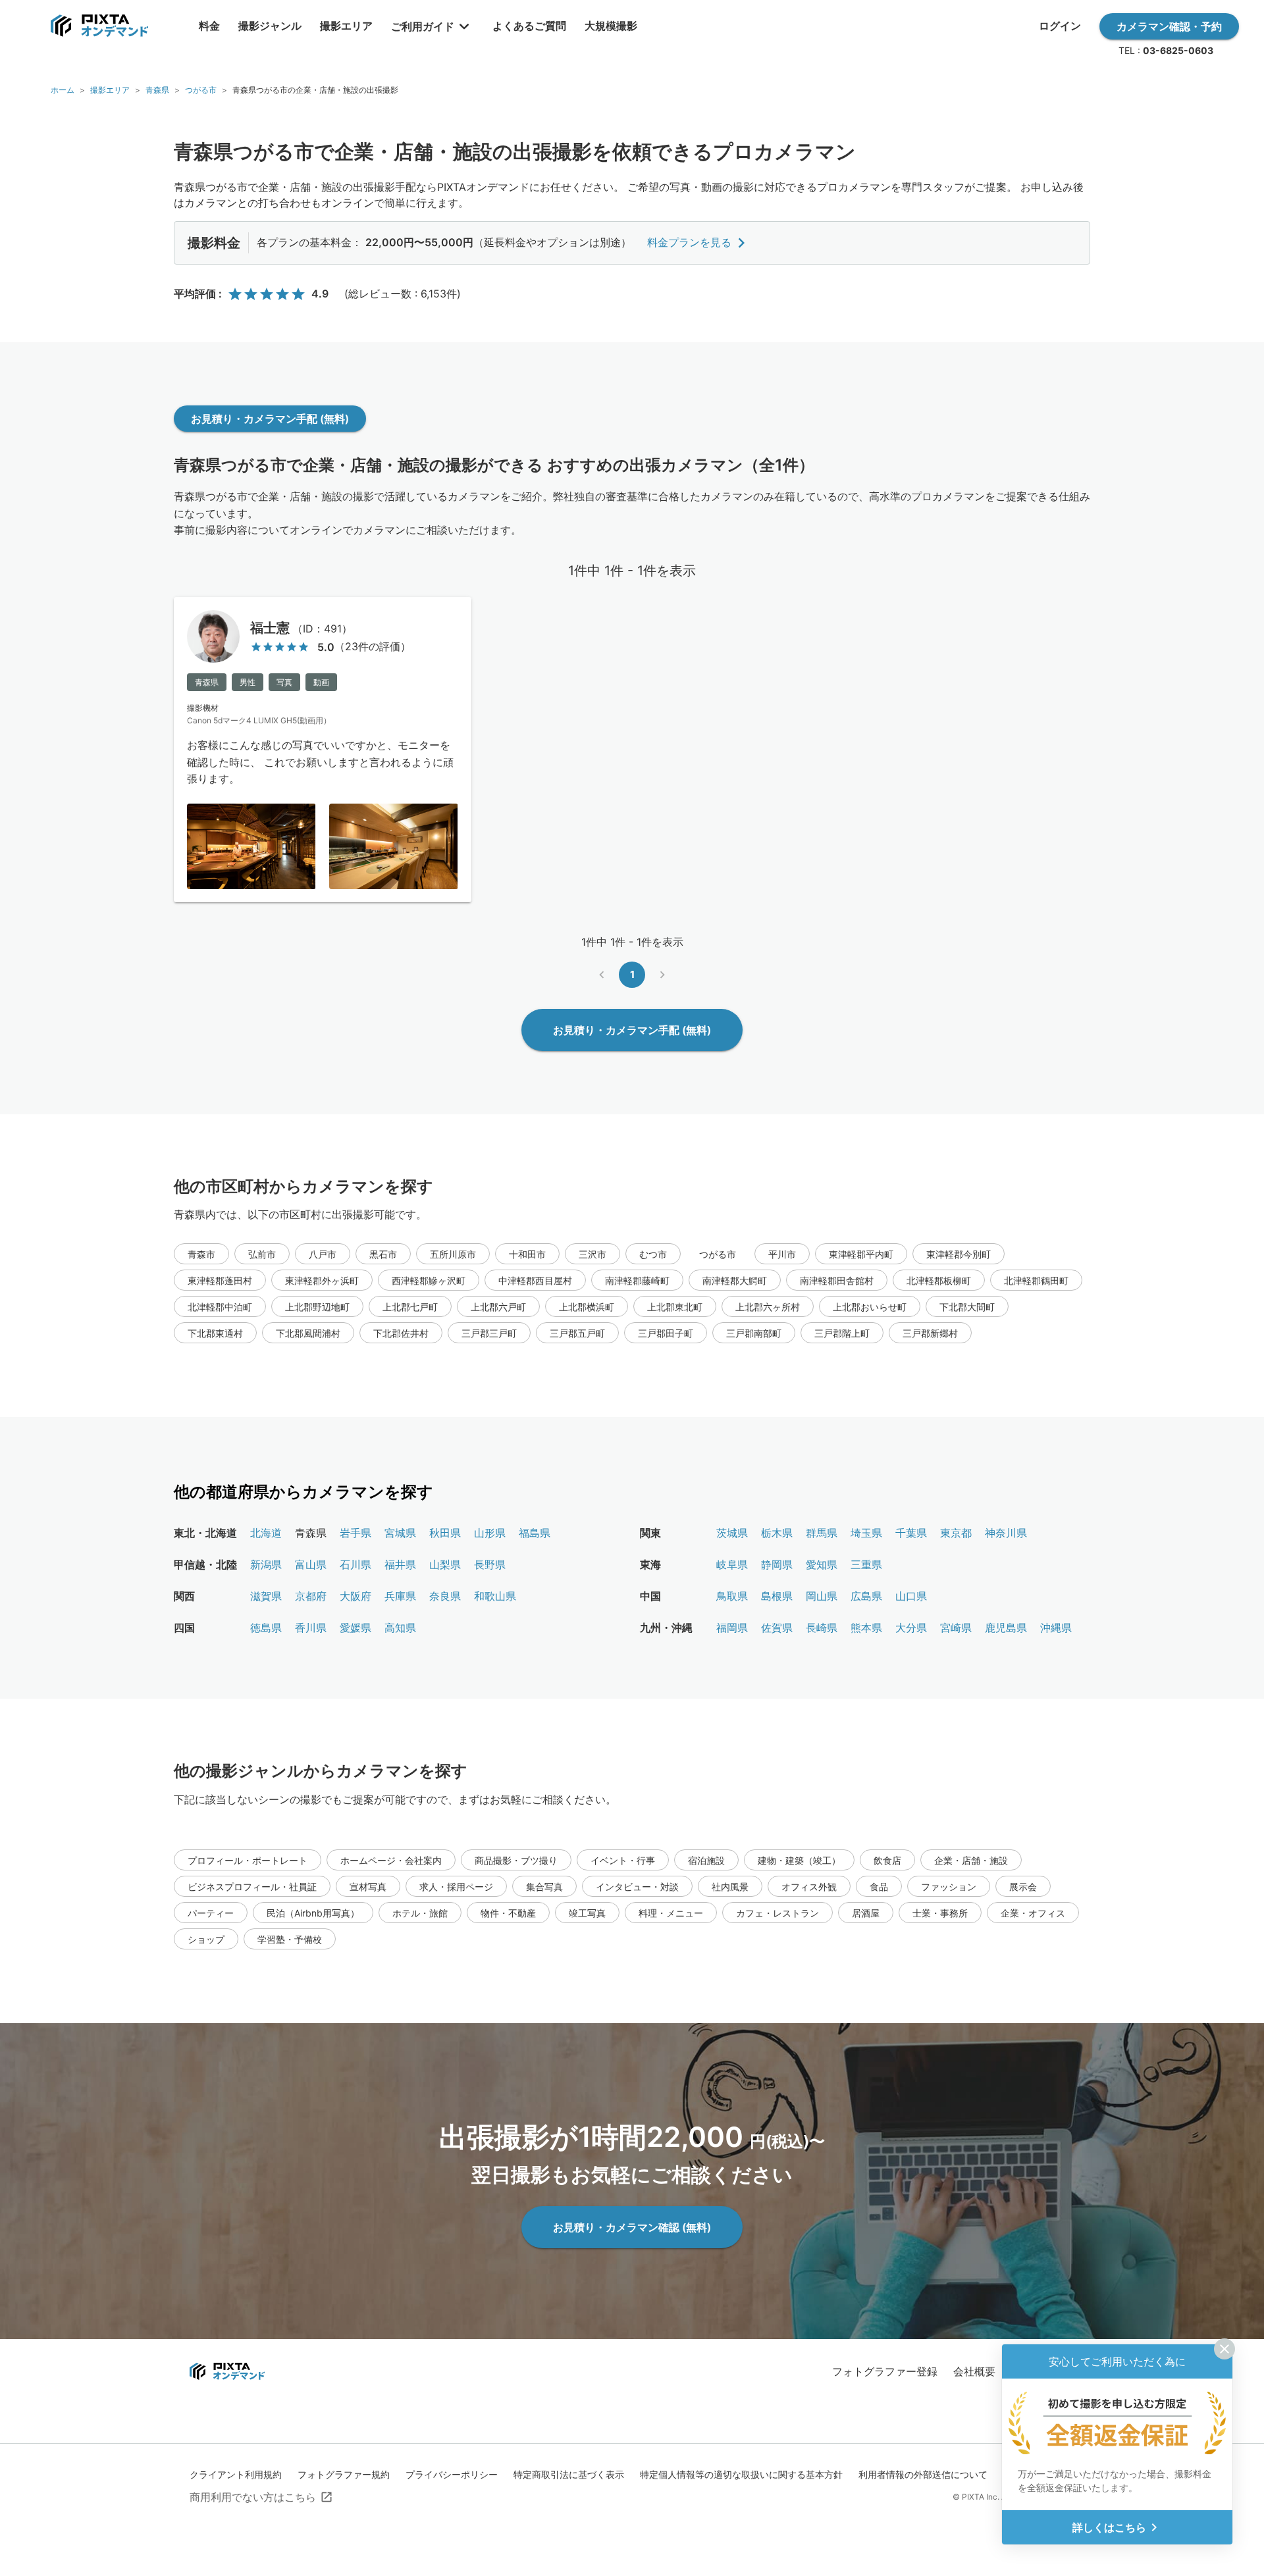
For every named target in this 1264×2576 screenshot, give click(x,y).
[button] (201, 1254)
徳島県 (266, 1628)
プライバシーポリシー (452, 2474)
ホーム (63, 90)
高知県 (400, 1628)
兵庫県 (400, 1596)
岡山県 (822, 1596)
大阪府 (355, 1596)
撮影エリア (110, 90)
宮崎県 (956, 1628)
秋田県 (445, 1533)
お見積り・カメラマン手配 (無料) (270, 419)
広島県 (866, 1596)
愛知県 (822, 1564)
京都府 (311, 1596)
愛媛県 (355, 1628)
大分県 (911, 1628)
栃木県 (777, 1533)
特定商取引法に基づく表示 (569, 2474)
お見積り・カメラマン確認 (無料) (632, 2227)
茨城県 (732, 1533)
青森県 (157, 90)
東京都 (956, 1533)
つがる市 (201, 90)
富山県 (311, 1564)
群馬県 (822, 1533)
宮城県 (400, 1533)
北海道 (266, 1533)
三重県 (866, 1564)
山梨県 (445, 1564)
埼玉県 (866, 1533)
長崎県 (822, 1628)
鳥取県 (732, 1596)
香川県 (311, 1628)
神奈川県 (1006, 1533)
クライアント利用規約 (236, 2474)
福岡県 (732, 1628)
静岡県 (777, 1564)
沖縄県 (1056, 1628)
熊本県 (866, 1628)
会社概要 (974, 2371)
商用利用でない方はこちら (253, 2497)
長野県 (490, 1564)
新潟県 (266, 1564)
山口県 (911, 1596)
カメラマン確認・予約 (1169, 26)
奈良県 (445, 1596)
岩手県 (355, 1533)
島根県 (777, 1596)
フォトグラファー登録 (885, 2371)
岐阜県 (732, 1564)
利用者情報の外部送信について (923, 2474)
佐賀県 (777, 1628)
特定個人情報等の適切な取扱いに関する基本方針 (741, 2474)
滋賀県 (266, 1596)
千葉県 (911, 1533)
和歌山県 (495, 1596)
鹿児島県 (1006, 1628)
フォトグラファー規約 (344, 2474)
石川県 (355, 1564)
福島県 (535, 1533)
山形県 (490, 1533)
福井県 (400, 1564)
